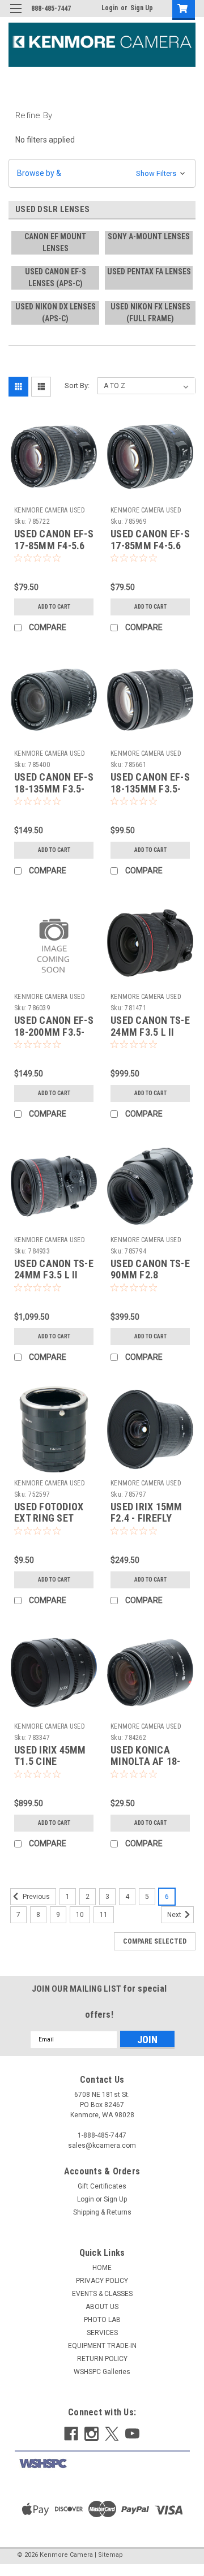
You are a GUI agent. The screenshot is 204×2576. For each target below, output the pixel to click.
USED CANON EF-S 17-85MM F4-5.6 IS (54, 546)
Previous (35, 1897)
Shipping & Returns (102, 2212)
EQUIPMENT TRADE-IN (102, 2346)
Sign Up (142, 8)
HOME (102, 2268)
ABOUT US (102, 2307)
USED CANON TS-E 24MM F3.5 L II (150, 1026)
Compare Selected (155, 1941)
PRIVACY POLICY (102, 2281)
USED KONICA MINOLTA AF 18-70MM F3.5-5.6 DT (150, 1762)
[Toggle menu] (16, 16)
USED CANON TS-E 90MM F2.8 (150, 1269)
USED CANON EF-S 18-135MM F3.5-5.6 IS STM (150, 789)
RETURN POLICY (102, 2359)
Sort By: (77, 385)
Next (175, 1915)
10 (80, 1915)
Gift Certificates (102, 2186)
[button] (102, 173)
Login (110, 8)
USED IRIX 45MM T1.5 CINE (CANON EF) (50, 1762)
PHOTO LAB (102, 2320)
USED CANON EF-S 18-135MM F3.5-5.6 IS (54, 789)
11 (104, 1915)
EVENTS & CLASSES (102, 2294)
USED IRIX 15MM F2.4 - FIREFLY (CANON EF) (146, 1519)
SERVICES (102, 2333)
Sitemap (110, 2555)
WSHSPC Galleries (102, 2372)
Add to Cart (54, 607)
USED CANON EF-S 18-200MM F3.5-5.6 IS (54, 1032)
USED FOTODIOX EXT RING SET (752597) (49, 1519)
